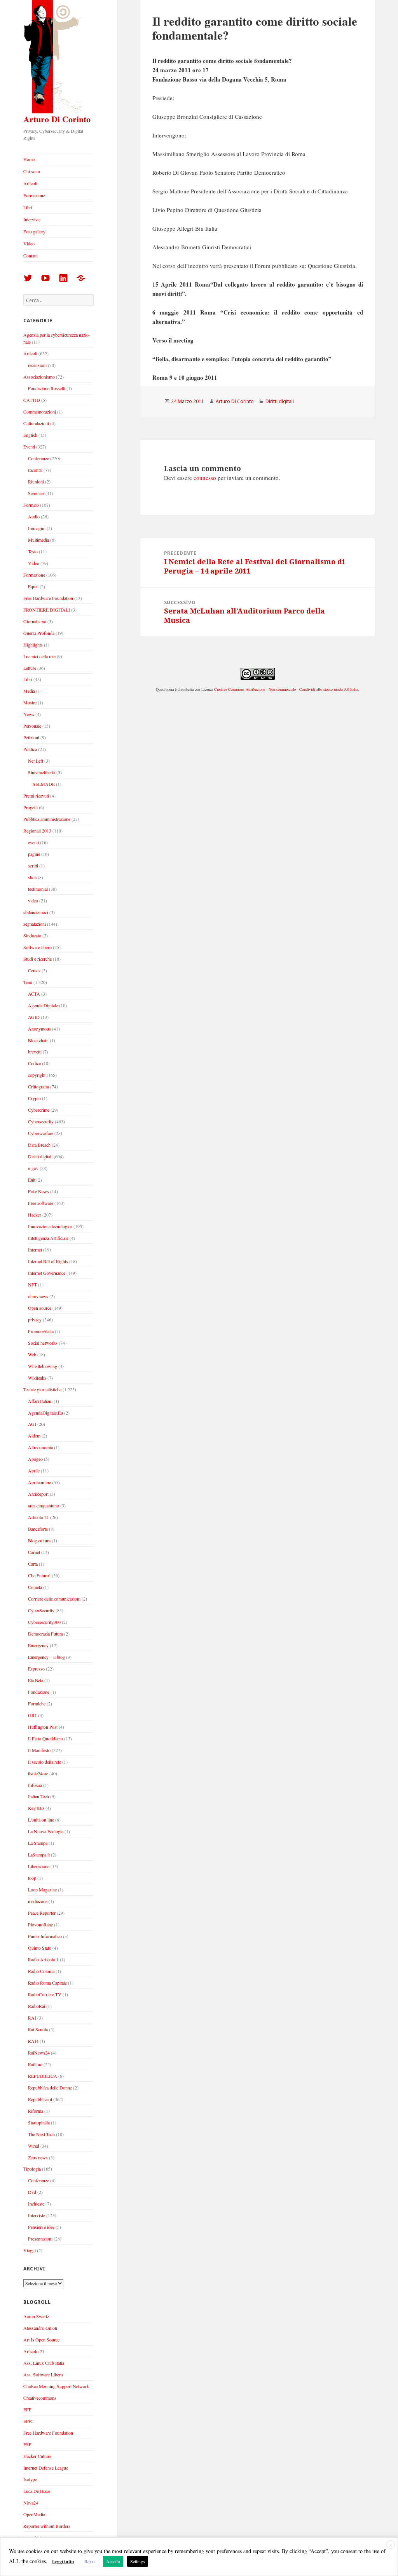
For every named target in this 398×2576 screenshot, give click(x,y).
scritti (33, 866)
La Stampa (38, 1843)
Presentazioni (40, 2239)
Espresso (36, 1669)
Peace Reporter (42, 1913)
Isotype (30, 2479)
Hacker (35, 1215)
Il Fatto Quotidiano (45, 1738)
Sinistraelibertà (42, 772)
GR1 (32, 1715)
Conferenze (38, 458)
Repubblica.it (40, 2099)
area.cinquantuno (44, 1505)
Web (32, 1354)
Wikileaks (37, 1378)
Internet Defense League (46, 2468)
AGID (34, 1017)
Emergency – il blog (46, 1657)
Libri (28, 207)
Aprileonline (39, 1482)
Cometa (35, 1587)
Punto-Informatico (45, 1936)
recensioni (37, 365)
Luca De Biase (37, 2491)
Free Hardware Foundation (48, 598)
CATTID (32, 400)
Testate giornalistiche (42, 1389)
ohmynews (38, 1296)
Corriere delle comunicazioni (54, 1599)
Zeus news (38, 2157)
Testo (33, 551)
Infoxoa (35, 1785)
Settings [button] (138, 2561)
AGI (32, 1424)
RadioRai (37, 2006)
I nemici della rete (39, 656)
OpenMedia (34, 2514)
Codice (34, 1063)
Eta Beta (36, 1680)
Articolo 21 (38, 1517)
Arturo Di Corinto (57, 119)
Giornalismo (35, 621)
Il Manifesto (39, 1750)
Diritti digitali (40, 1156)
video (33, 900)
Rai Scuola (38, 2029)
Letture (30, 668)
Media (29, 691)
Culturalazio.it (36, 423)
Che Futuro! (39, 1575)
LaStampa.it (39, 1855)
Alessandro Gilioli (40, 2328)
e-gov (33, 1168)
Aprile (34, 1471)
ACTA (34, 994)
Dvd (32, 2192)
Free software (41, 1203)
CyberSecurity (41, 1610)
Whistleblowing (43, 1366)
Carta (33, 1564)
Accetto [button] (113, 2561)
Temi (28, 982)
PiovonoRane (40, 1924)
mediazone (38, 1901)
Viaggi (30, 2250)
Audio (34, 516)
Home (29, 159)
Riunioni (36, 481)
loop (32, 1878)
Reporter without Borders (47, 2526)
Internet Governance (47, 1273)
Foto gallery (34, 231)
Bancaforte (38, 1529)
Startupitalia (39, 2122)
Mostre (30, 702)
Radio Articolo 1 (43, 1959)
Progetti (31, 807)
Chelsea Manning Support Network (56, 2386)
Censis (34, 970)
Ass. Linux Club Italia (44, 2363)
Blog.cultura (39, 1540)
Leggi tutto (63, 2561)
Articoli (30, 183)
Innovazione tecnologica (50, 1226)
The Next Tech (41, 2134)
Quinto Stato (40, 1948)
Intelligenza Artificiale (48, 1238)
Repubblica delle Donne (50, 2088)
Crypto (34, 1098)
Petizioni (31, 737)
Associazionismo (39, 377)
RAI (32, 2018)
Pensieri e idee (41, 2227)
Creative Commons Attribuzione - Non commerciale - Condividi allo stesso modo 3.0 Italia (286, 689)
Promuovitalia (41, 1331)
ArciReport (38, 1494)
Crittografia (38, 1086)
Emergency (38, 1645)
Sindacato (32, 935)
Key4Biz (36, 1808)
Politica (30, 749)
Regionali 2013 (37, 831)
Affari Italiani (40, 1401)
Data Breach (39, 1145)
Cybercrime (39, 1110)
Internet (35, 1250)
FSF (27, 2444)
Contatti (31, 256)
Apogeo (35, 1459)
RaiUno (35, 2064)
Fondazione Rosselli (47, 388)
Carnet (34, 1552)
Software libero (38, 947)
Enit (32, 1180)
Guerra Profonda (39, 633)
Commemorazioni (40, 412)
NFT (32, 1285)
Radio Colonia (41, 1971)
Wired (34, 2146)
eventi (33, 842)
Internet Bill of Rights (48, 1261)
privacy (35, 1319)
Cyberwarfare (41, 1133)
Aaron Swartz (36, 2316)
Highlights (33, 645)
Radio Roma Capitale (47, 1983)
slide (32, 877)
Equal (33, 586)
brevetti (35, 1052)
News (29, 714)
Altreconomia (40, 1447)
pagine (34, 854)
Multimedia (38, 540)
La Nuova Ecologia (46, 1831)
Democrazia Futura (45, 1634)
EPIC (28, 2421)
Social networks (43, 1343)
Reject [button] (90, 2561)
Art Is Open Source (41, 2340)
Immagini (37, 528)
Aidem (34, 1436)
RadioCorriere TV (45, 1994)
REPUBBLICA (43, 2076)
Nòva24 (31, 2503)
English (30, 435)
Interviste (32, 219)
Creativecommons (40, 2398)
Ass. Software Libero (43, 2374)
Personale (32, 726)
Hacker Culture (37, 2456)
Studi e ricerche (38, 959)
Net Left (36, 761)
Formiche (37, 1703)
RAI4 (33, 2041)
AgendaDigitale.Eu (45, 1413)
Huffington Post (43, 1727)
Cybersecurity (41, 1121)
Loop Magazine (42, 1889)
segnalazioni (35, 924)
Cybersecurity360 (44, 1622)
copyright (37, 1075)
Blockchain (38, 1040)
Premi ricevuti (36, 796)
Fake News (38, 1191)
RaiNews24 (39, 2053)
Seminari (36, 493)
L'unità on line (41, 1820)
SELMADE (44, 784)
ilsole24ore (38, 1773)
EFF (27, 2409)
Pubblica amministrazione (47, 819)
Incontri (35, 470)
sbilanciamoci (36, 912)
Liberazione (39, 1866)
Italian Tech (38, 1796)
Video (29, 243)
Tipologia (32, 2169)
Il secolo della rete (45, 1762)
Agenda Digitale (43, 1005)
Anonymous (39, 1029)
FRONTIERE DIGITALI (47, 610)
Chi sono (32, 171)
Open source (40, 1308)
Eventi (29, 447)
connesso (205, 478)
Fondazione (39, 1692)
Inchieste (36, 2204)
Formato (31, 505)
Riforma (36, 2111)
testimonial (38, 889)
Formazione (34, 195)
